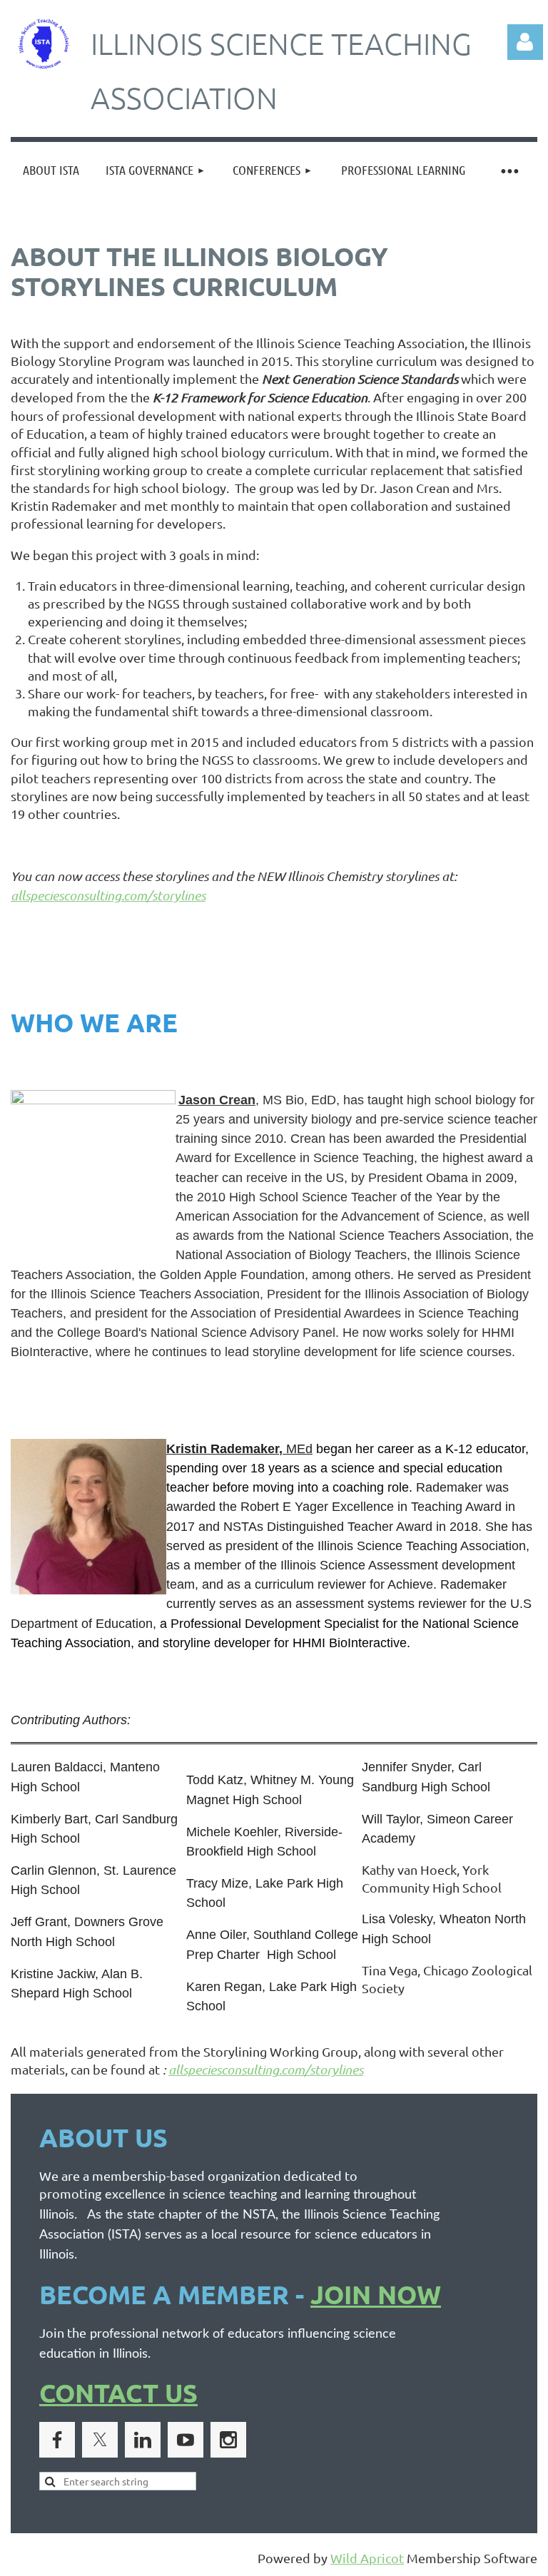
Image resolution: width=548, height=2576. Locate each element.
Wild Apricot (367, 2558)
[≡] (509, 170)
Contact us (118, 2393)
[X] (100, 2440)
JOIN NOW (376, 2294)
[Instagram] (228, 2440)
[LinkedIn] (143, 2440)
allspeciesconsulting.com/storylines (108, 895)
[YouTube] (186, 2440)
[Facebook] (57, 2440)
